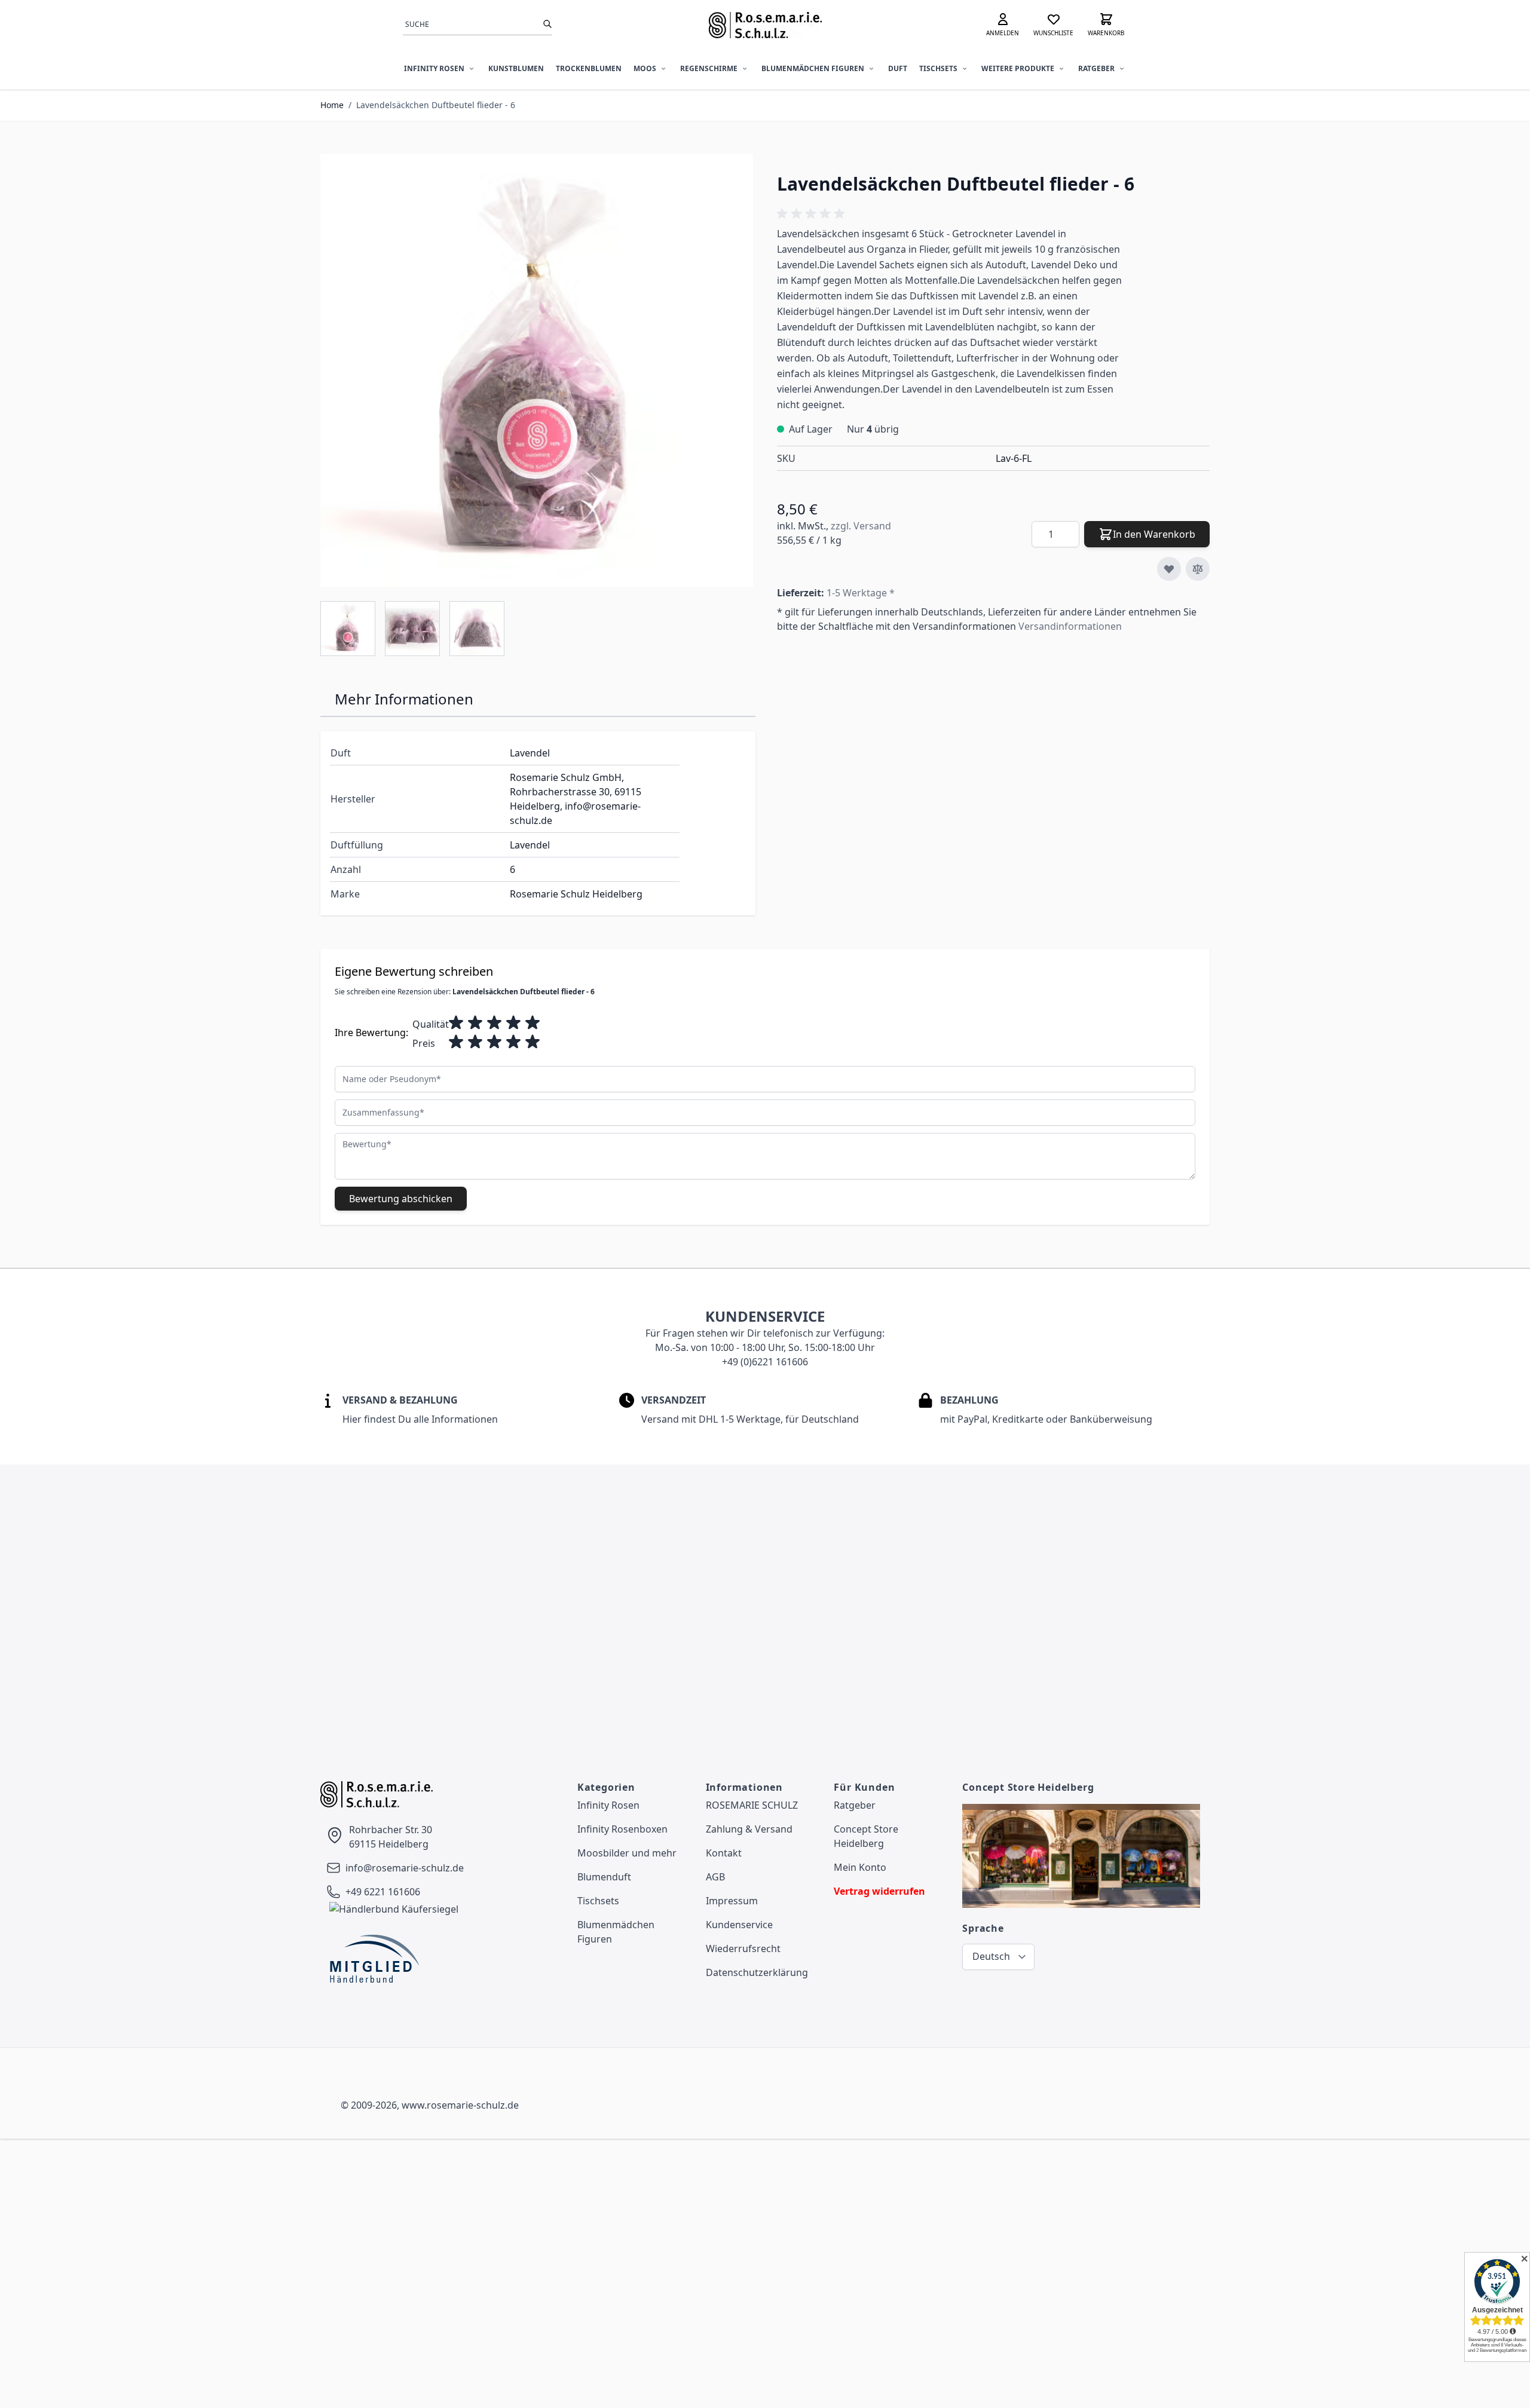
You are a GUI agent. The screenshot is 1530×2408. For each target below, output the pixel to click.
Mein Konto (860, 1867)
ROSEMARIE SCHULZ (752, 1805)
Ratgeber (1096, 68)
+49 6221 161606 (383, 1892)
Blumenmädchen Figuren (813, 68)
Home (332, 105)
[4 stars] (513, 1023)
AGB (715, 1877)
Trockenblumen (589, 68)
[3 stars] (494, 1023)
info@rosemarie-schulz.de (405, 1868)
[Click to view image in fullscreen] (537, 370)
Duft (898, 68)
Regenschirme (709, 68)
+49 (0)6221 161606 (765, 1362)
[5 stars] (533, 1023)
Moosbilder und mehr (627, 1853)
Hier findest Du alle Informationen (420, 1419)
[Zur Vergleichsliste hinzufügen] (1198, 569)
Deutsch (991, 1956)
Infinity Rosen (434, 68)
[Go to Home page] (765, 25)
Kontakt (724, 1853)
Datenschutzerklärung (757, 1972)
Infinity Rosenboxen (622, 1829)
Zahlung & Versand (749, 1829)
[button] (813, 214)
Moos (645, 68)
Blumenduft (604, 1877)
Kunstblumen (516, 68)
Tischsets (938, 68)
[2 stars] (475, 1023)
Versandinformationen (1070, 626)
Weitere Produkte (1018, 68)
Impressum (732, 1901)
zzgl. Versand (861, 526)
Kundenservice (739, 1925)
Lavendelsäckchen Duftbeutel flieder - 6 (436, 105)
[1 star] (456, 1023)
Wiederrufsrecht (743, 1949)
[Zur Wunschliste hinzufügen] (1169, 569)
